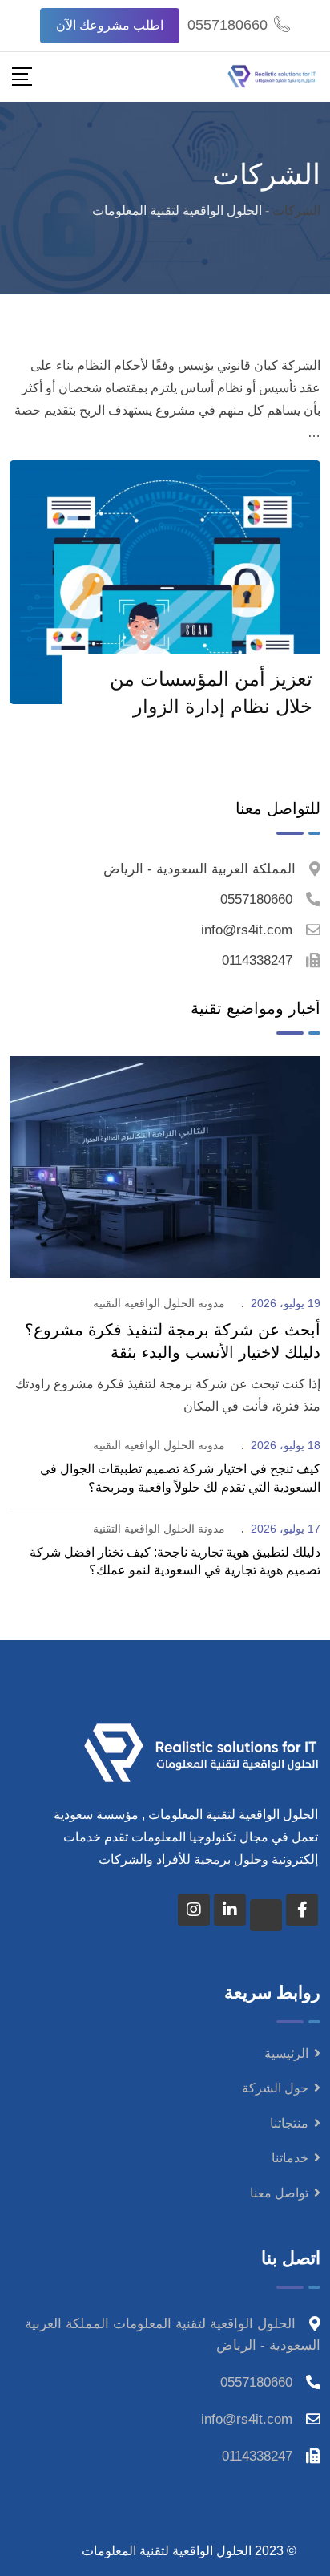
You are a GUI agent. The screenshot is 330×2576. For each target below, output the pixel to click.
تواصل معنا (279, 2193)
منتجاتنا (289, 2123)
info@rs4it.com (247, 930)
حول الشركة (275, 2088)
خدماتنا (290, 2158)
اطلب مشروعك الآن (110, 25)
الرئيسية (286, 2054)
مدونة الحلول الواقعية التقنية (159, 1303)
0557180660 (227, 25)
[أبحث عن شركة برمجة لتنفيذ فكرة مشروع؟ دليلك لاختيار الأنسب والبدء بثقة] (165, 1166)
